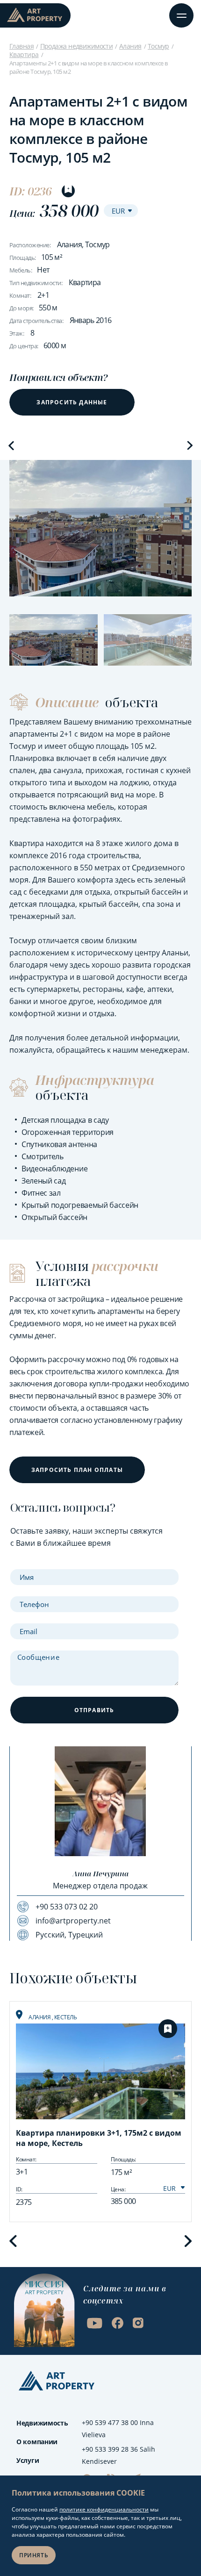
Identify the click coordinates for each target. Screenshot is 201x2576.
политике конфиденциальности (104, 2509)
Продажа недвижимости (77, 46)
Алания (130, 46)
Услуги (28, 2460)
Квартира (24, 54)
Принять (34, 2555)
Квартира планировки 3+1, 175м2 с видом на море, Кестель (99, 2138)
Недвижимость (42, 2423)
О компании (37, 2442)
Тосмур (158, 46)
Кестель (66, 2017)
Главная (22, 46)
